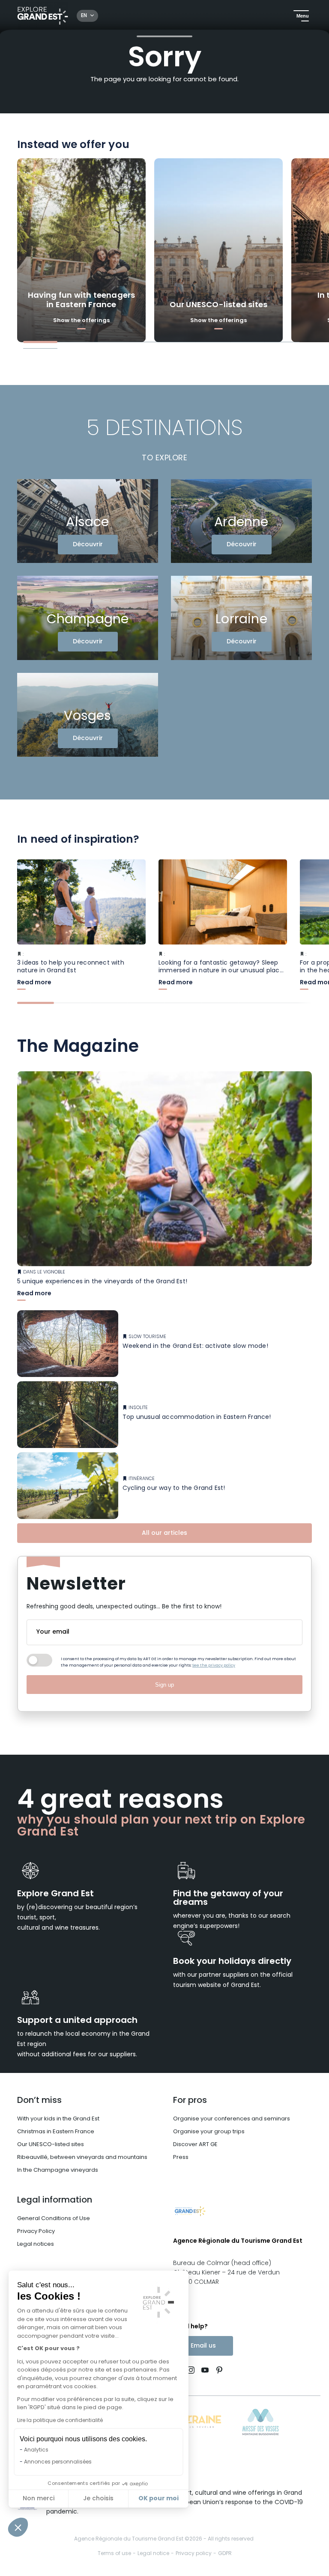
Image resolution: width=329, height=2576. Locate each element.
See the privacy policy (214, 1666)
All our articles (164, 1533)
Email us (203, 2346)
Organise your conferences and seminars (232, 2119)
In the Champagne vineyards (58, 2170)
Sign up (164, 1685)
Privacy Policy (36, 2231)
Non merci (39, 2499)
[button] (18, 2527)
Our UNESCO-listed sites (51, 2145)
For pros (190, 2101)
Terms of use (114, 2554)
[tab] (40, 342)
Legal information (55, 2200)
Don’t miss (39, 2101)
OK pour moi (159, 2499)
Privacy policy (194, 2554)
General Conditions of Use (54, 2219)
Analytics (36, 2450)
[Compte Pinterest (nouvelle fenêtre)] (217, 2371)
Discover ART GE (195, 2145)
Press (181, 2157)
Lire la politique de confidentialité (60, 2421)
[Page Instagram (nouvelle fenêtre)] (191, 2371)
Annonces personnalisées (58, 2462)
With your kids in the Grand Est (58, 2119)
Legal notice (153, 2554)
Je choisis (98, 2499)
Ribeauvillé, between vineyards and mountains (82, 2157)
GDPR (225, 2554)
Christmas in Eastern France (56, 2132)
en (84, 16)
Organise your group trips (209, 2132)
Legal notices (36, 2244)
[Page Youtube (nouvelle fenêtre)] (205, 2371)
